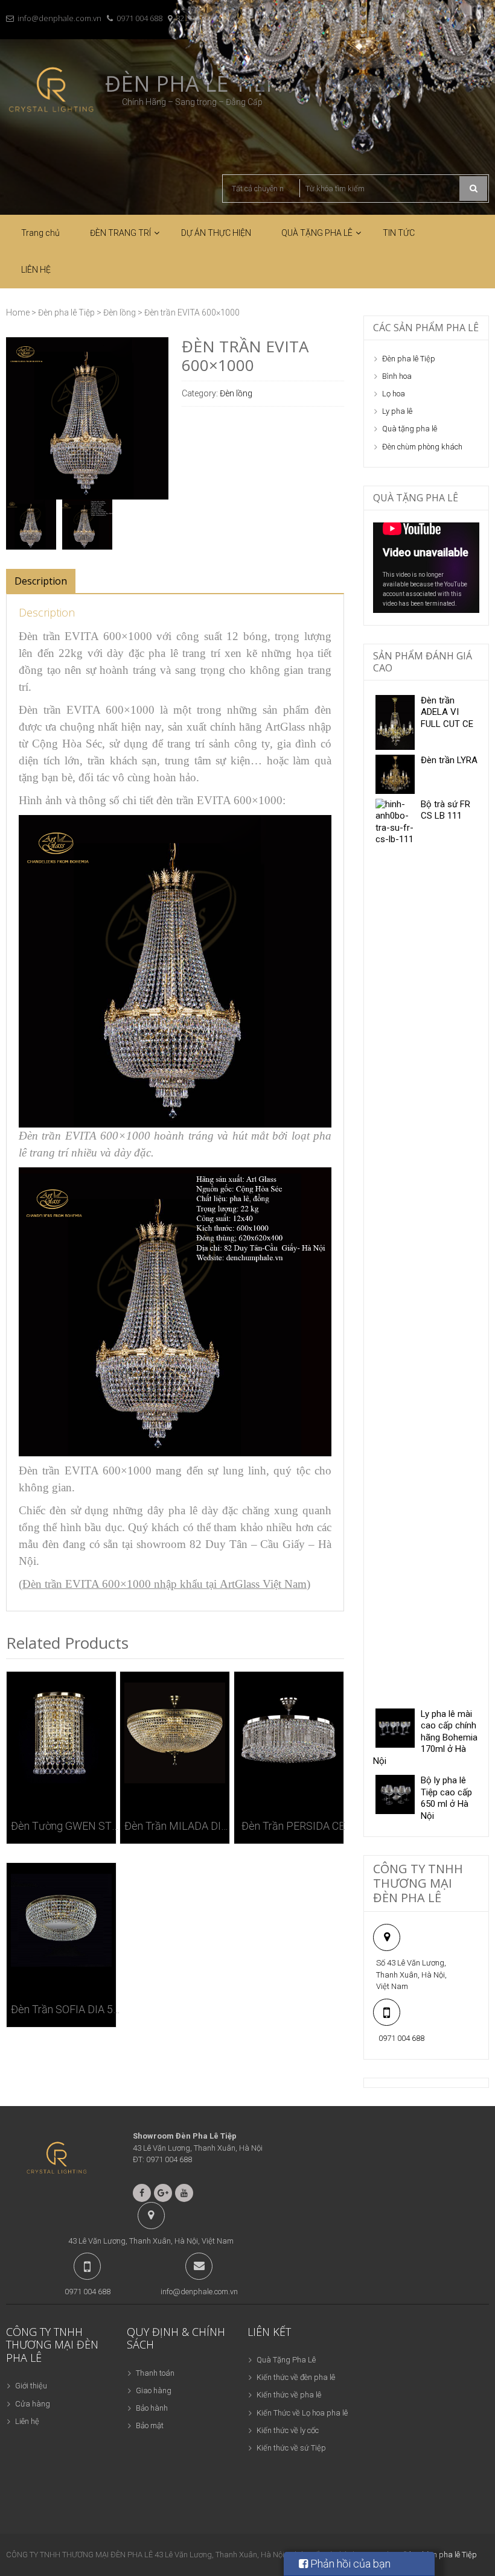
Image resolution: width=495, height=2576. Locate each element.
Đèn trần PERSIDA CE (293, 1826)
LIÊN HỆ (36, 270)
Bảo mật (150, 2425)
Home (18, 312)
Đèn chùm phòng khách (422, 447)
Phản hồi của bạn (349, 2564)
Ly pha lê (397, 411)
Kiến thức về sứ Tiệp (291, 2448)
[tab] (41, 581)
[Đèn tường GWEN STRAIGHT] (61, 1733)
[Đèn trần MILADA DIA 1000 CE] (175, 1733)
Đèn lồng (120, 312)
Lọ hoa (394, 394)
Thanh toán (155, 2373)
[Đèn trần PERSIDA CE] (289, 1733)
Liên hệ (27, 2421)
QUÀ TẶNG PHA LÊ (317, 233)
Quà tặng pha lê (410, 429)
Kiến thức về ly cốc (288, 2430)
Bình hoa (397, 376)
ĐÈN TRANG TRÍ (120, 233)
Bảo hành (152, 2408)
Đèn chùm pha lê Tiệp (440, 2555)
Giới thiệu (31, 2386)
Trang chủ (40, 233)
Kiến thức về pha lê (289, 2395)
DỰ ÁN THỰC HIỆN (216, 233)
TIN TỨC (399, 233)
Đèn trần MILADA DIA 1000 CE (179, 1826)
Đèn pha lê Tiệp (66, 312)
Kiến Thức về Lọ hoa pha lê (302, 2413)
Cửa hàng (33, 2404)
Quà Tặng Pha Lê (286, 2360)
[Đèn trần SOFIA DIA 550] (61, 1920)
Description (41, 581)
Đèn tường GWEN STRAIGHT (65, 1826)
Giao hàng (154, 2390)
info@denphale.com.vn (59, 18)
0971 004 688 (139, 18)
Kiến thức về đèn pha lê (296, 2377)
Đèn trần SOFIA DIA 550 (65, 2009)
